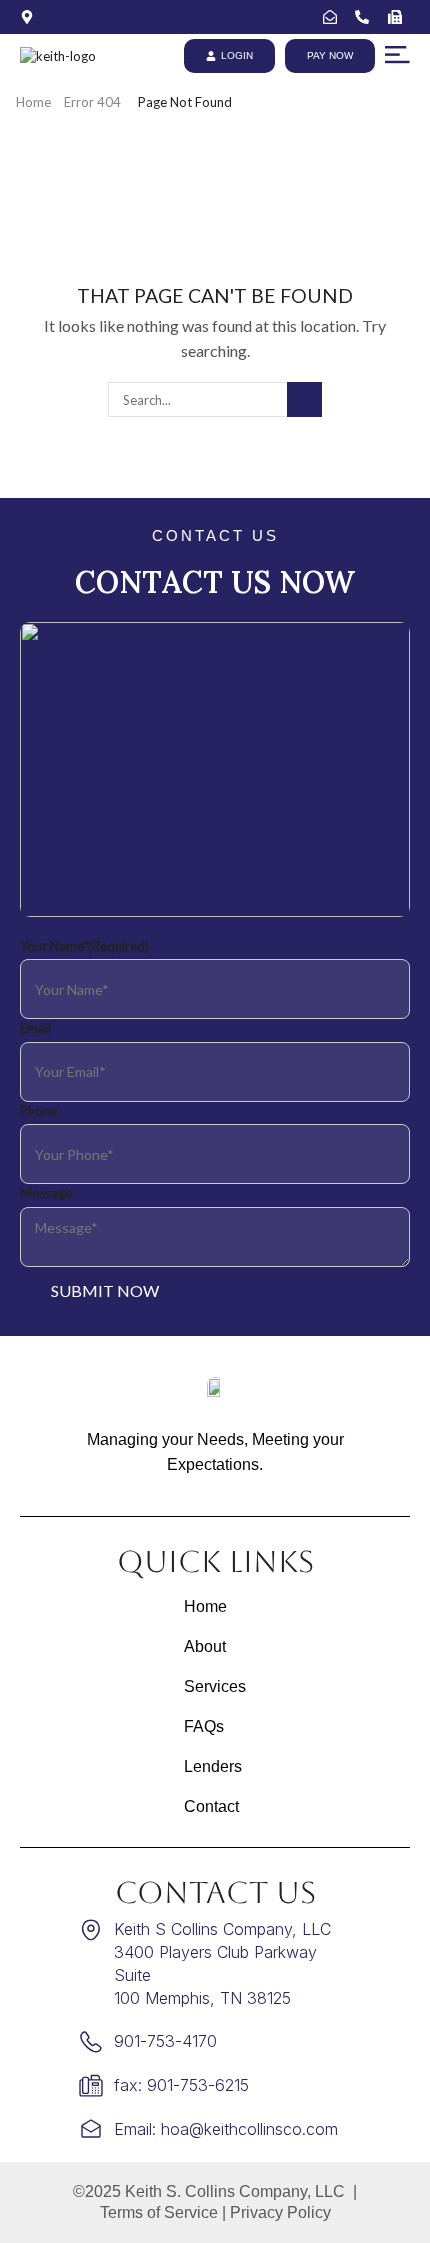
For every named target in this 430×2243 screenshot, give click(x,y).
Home (33, 102)
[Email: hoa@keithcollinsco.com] (334, 17)
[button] (397, 55)
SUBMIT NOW (105, 1290)
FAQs (204, 1726)
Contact (211, 1806)
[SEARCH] (304, 399)
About (205, 1646)
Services (215, 1686)
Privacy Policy (280, 2212)
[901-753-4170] (366, 17)
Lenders (213, 1766)
